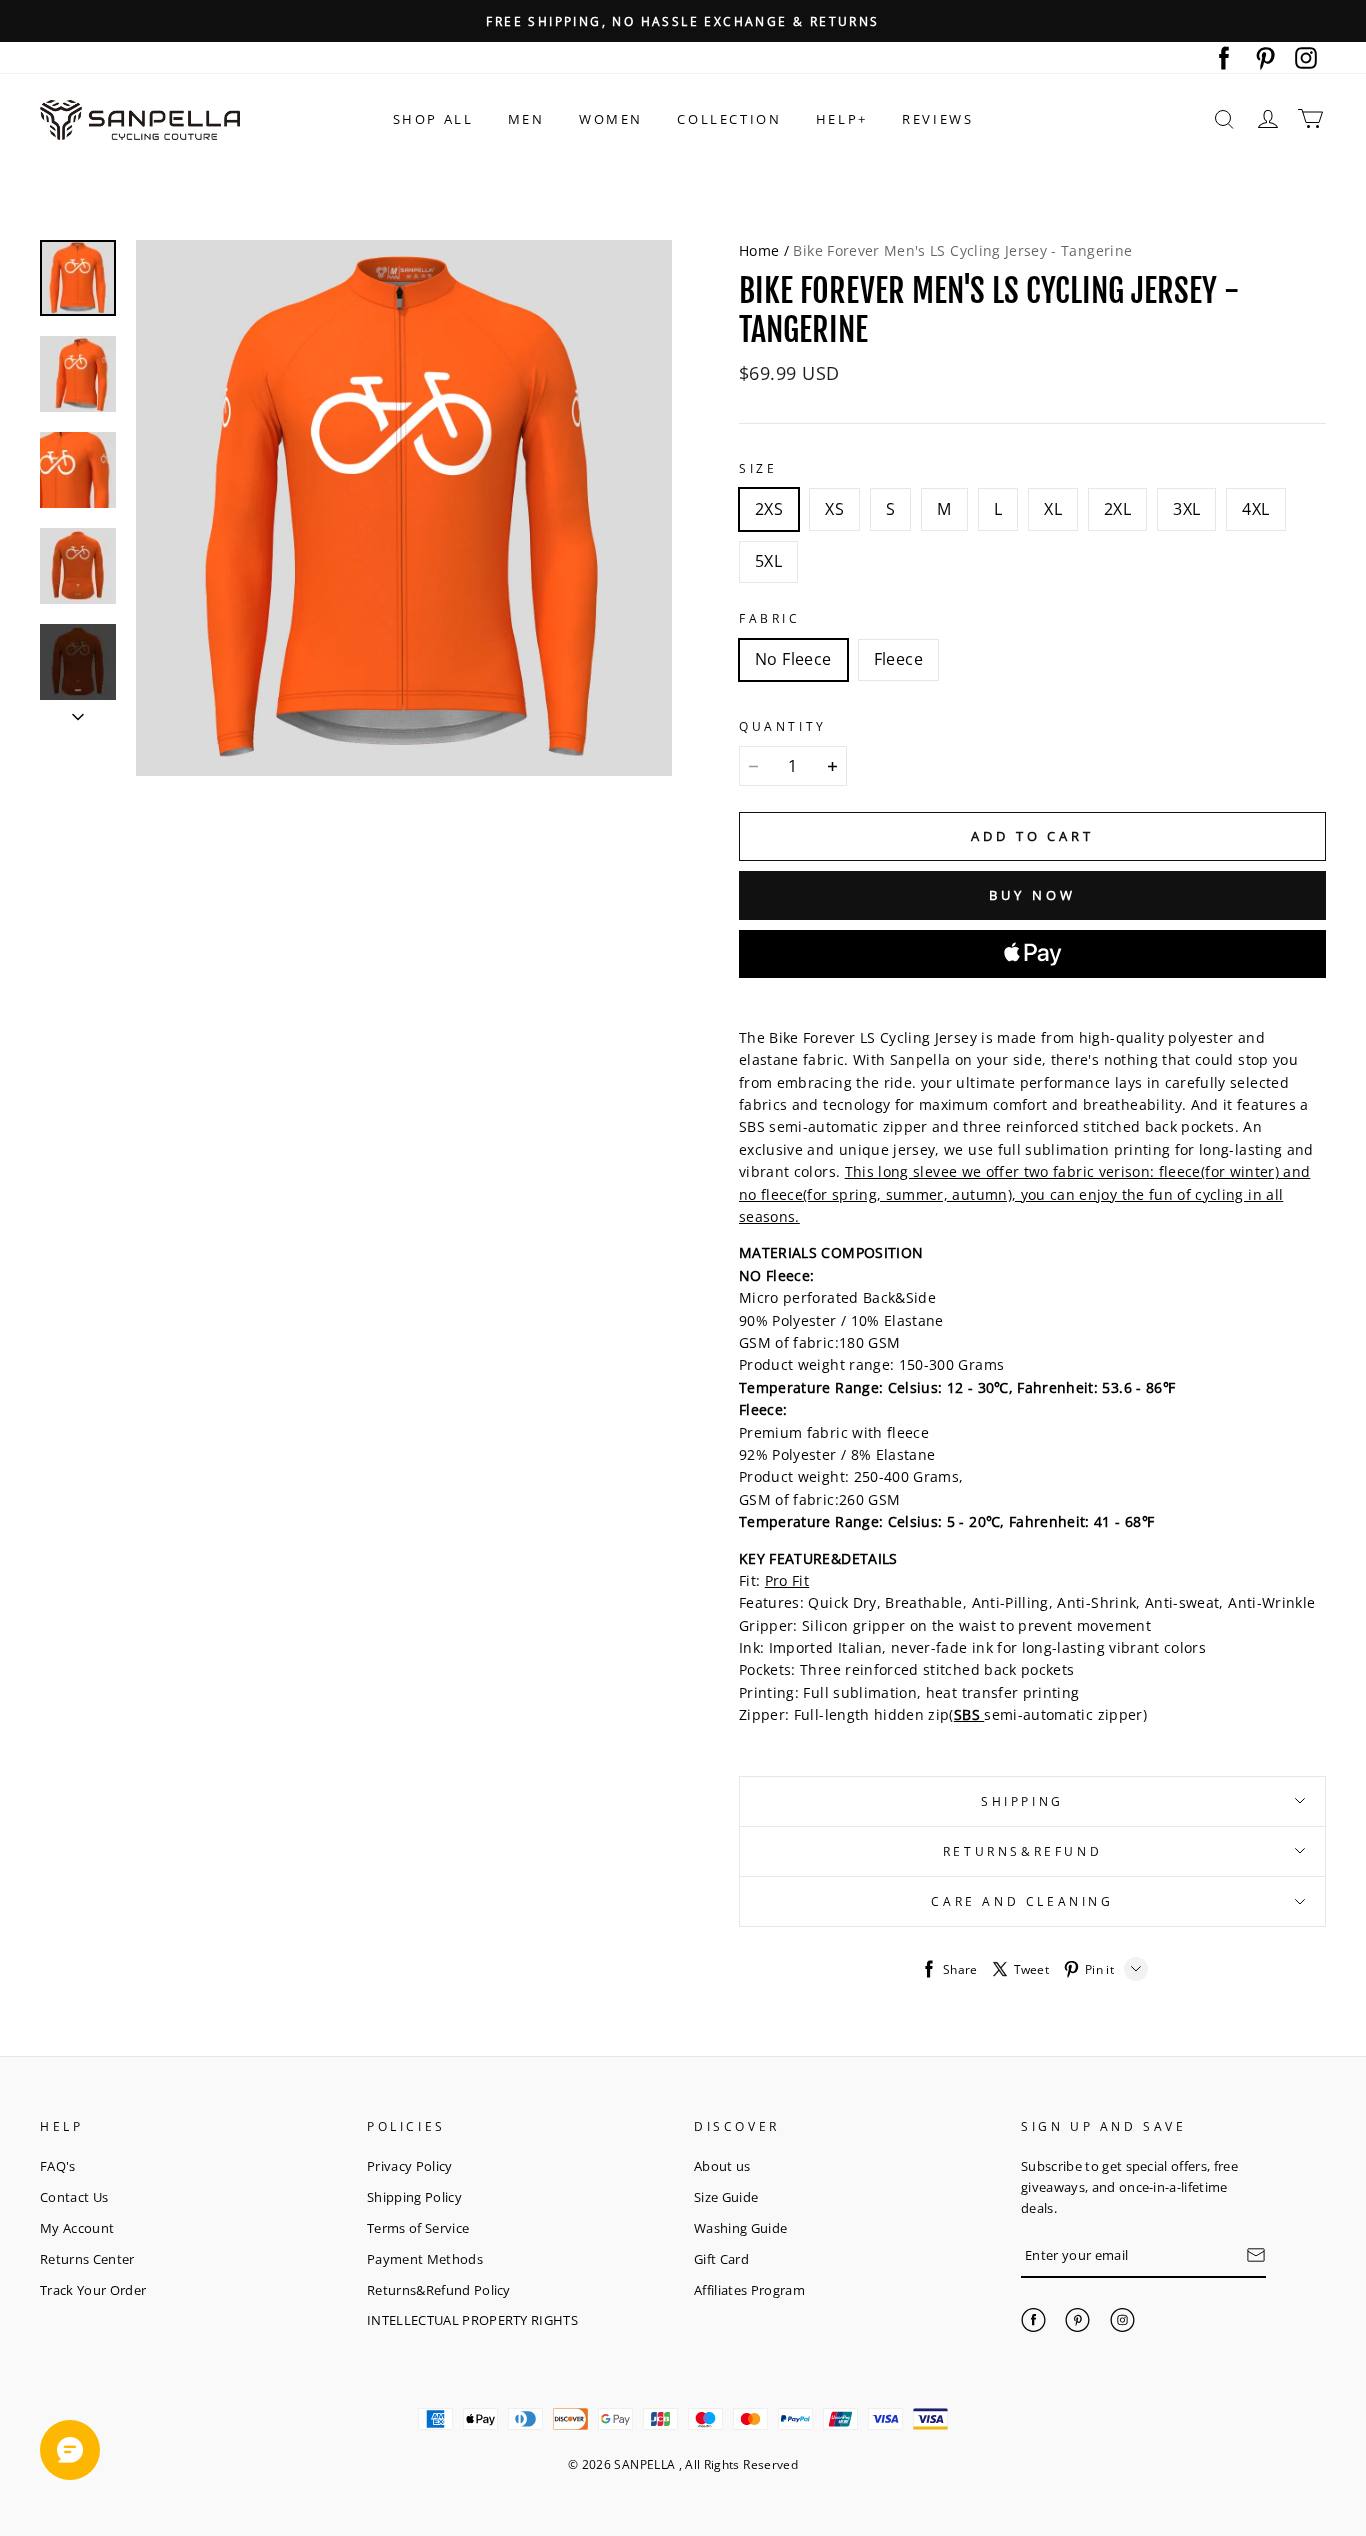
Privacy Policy (410, 2166)
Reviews (937, 119)
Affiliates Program (749, 2290)
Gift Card (721, 2259)
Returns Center (87, 2259)
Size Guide (726, 2197)
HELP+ (842, 119)
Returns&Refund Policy (439, 2290)
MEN (526, 119)
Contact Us (74, 2197)
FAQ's (58, 2166)
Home (759, 250)
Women (611, 119)
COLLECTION (729, 119)
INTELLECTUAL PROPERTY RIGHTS (472, 2320)
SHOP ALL (433, 119)
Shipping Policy (414, 2197)
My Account (77, 2228)
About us (722, 2166)
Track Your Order (93, 2290)
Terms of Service (418, 2228)
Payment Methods (425, 2259)
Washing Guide (740, 2228)
